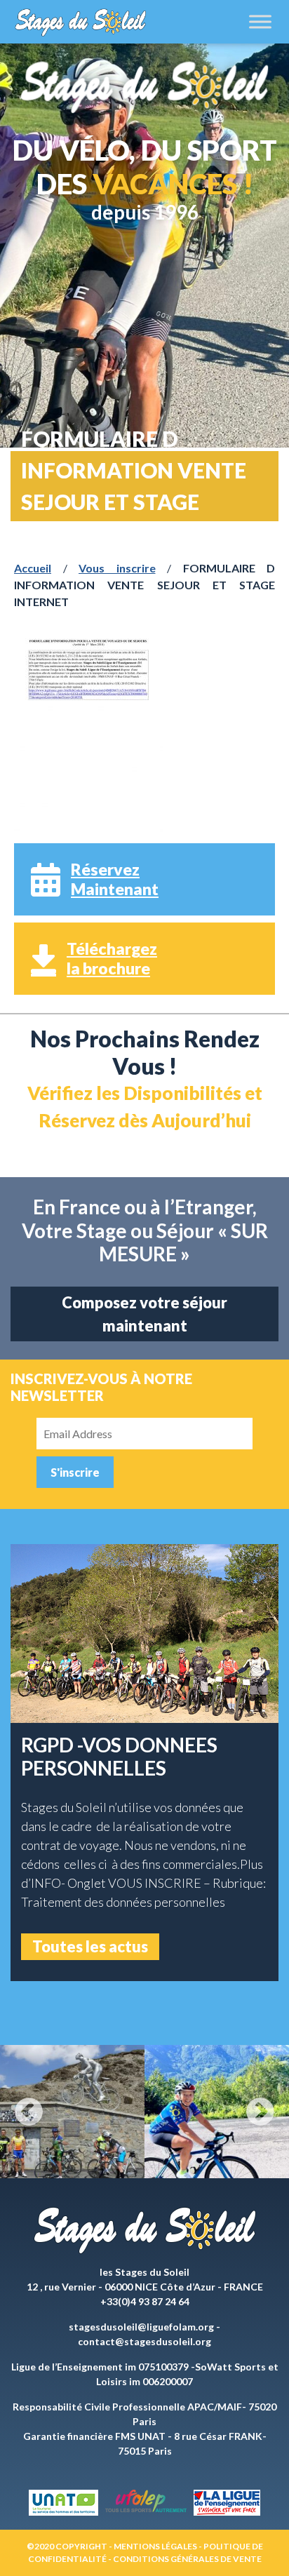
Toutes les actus (90, 1946)
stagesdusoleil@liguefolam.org (141, 2327)
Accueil (33, 568)
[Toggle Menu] (260, 21)
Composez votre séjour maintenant (144, 1314)
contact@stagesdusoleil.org (144, 2341)
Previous (29, 2112)
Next (260, 2112)
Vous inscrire (117, 568)
